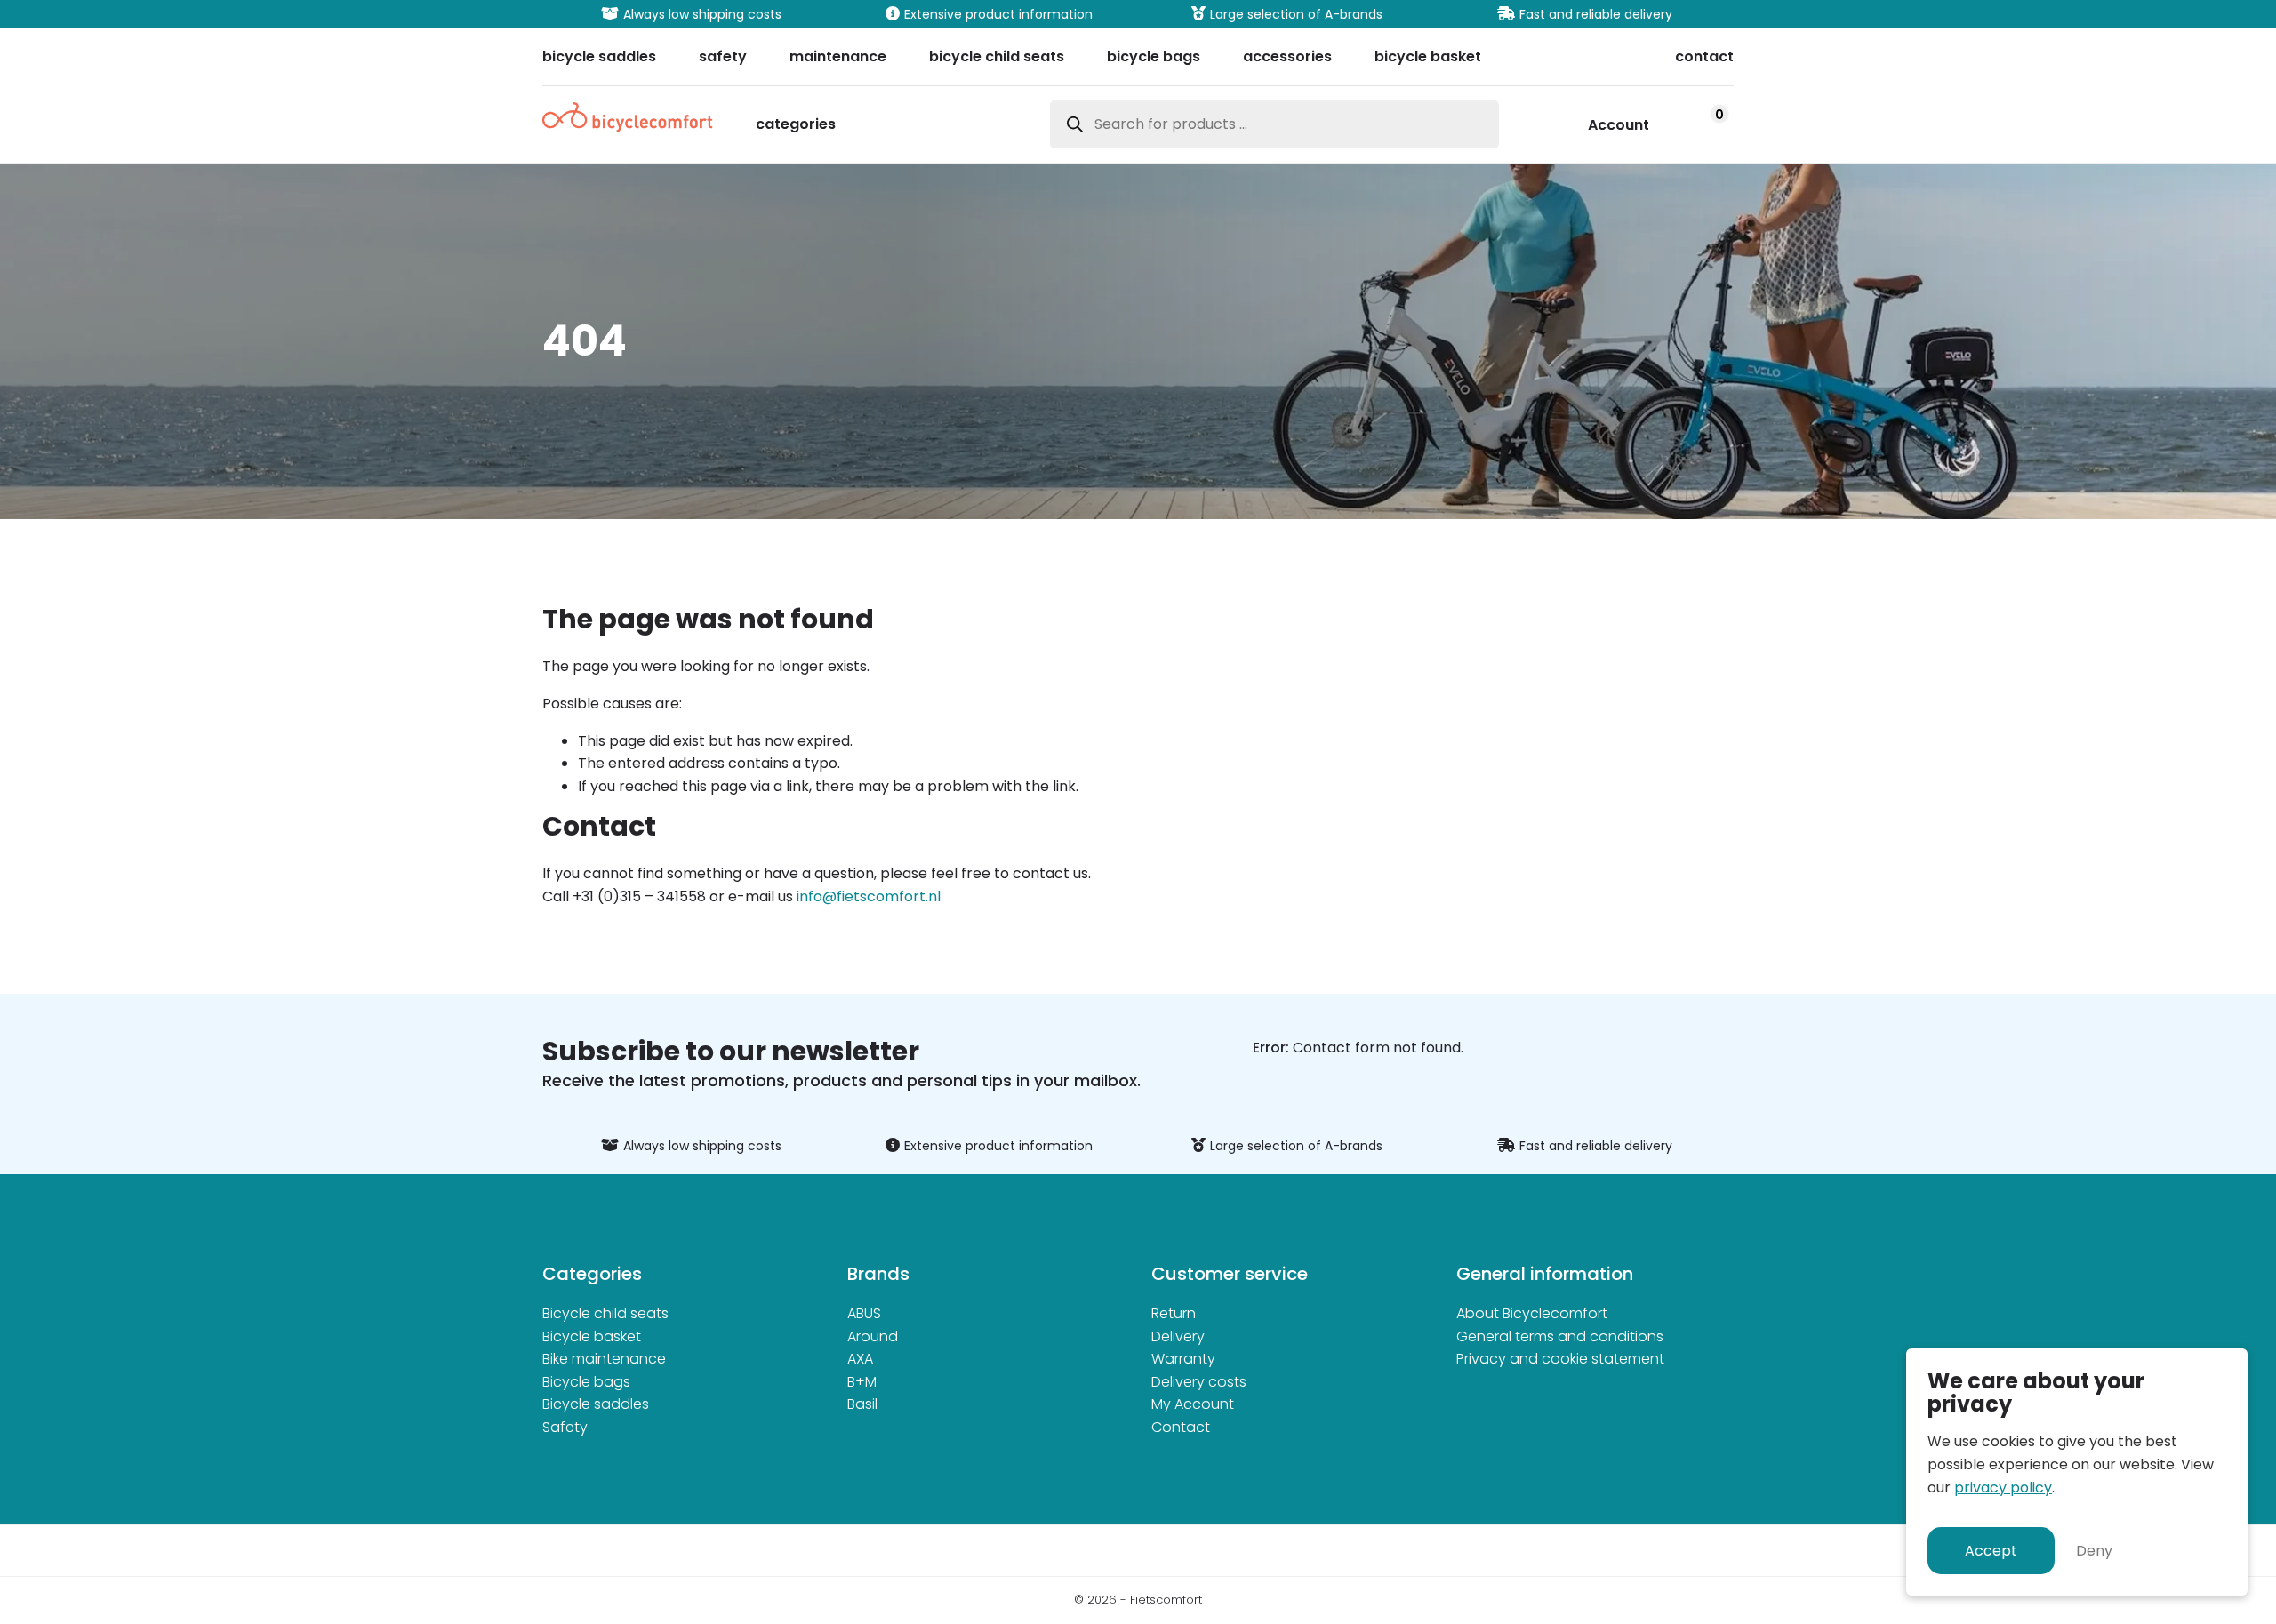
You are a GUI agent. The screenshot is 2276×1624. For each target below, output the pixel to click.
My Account (1193, 1404)
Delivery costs (1199, 1382)
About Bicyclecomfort (1532, 1313)
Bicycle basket (592, 1336)
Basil (862, 1404)
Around (873, 1336)
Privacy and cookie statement (1560, 1359)
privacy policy (2003, 1488)
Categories (796, 126)
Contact (1181, 1427)
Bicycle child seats (605, 1313)
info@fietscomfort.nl (869, 896)
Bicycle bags (586, 1382)
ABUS (864, 1313)
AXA (860, 1359)
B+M (862, 1382)
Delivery (1178, 1336)
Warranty (1183, 1359)
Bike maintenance (604, 1359)
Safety (565, 1427)
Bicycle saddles (596, 1404)
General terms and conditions (1560, 1336)
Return (1174, 1313)
